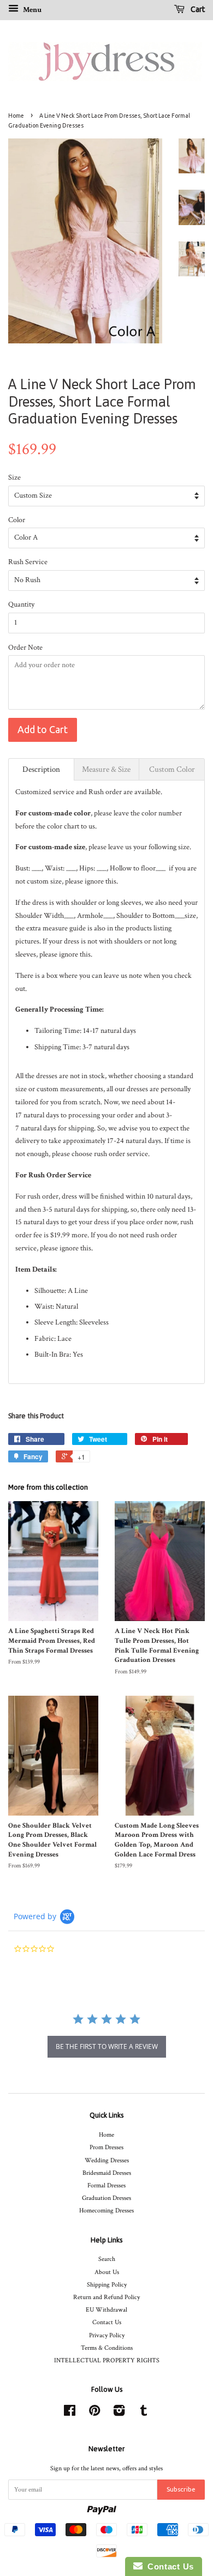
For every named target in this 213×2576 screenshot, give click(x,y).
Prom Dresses (106, 2147)
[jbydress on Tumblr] (144, 2413)
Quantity (21, 604)
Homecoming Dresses (106, 2211)
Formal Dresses (106, 2185)
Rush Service (28, 562)
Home (16, 116)
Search (107, 2259)
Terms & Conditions (107, 2348)
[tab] (41, 769)
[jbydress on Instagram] (119, 2413)
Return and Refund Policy (106, 2297)
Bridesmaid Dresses (107, 2173)
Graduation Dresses (106, 2198)
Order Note (25, 648)
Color (17, 520)
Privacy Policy (107, 2335)
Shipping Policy (107, 2285)
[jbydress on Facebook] (70, 2413)
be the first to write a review (107, 2046)
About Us (107, 2272)
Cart (197, 9)
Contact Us (107, 2322)
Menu (31, 10)
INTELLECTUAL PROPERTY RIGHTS (107, 2360)
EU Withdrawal (106, 2310)
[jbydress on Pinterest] (94, 2413)
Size (14, 477)
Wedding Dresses (107, 2160)
